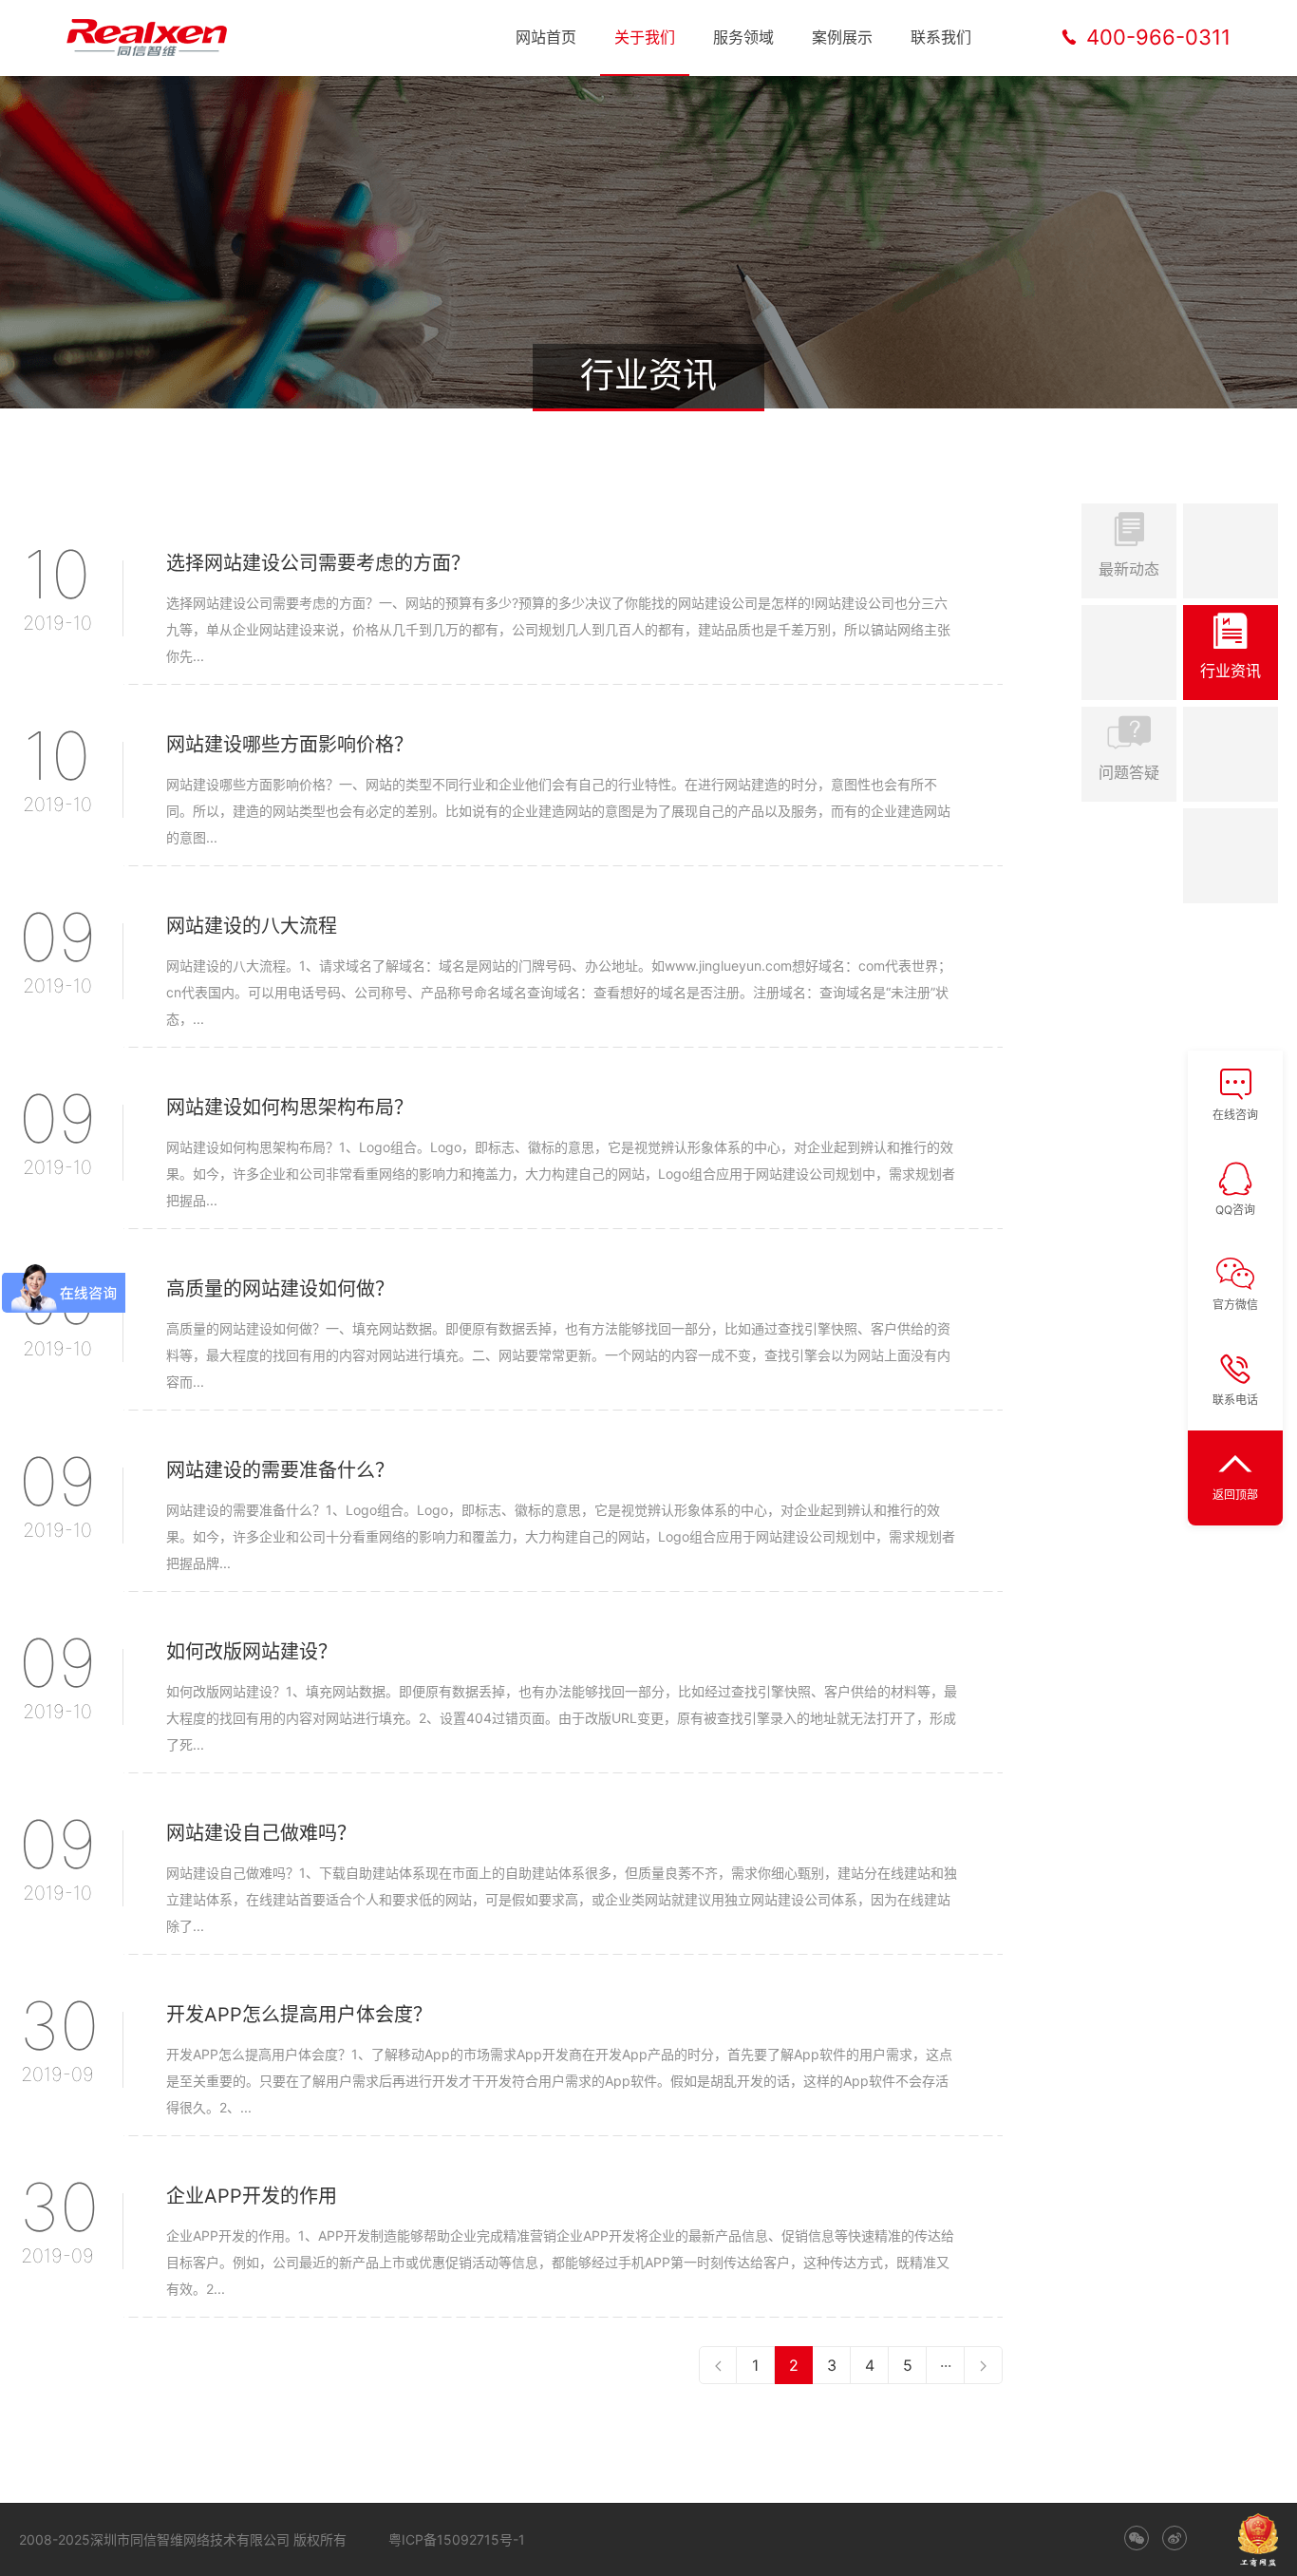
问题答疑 (1129, 772)
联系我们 (941, 37)
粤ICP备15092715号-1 (457, 2539)
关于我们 (645, 37)
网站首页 (546, 37)
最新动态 (1129, 569)
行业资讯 (1231, 671)
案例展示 (842, 37)
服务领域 (743, 37)
